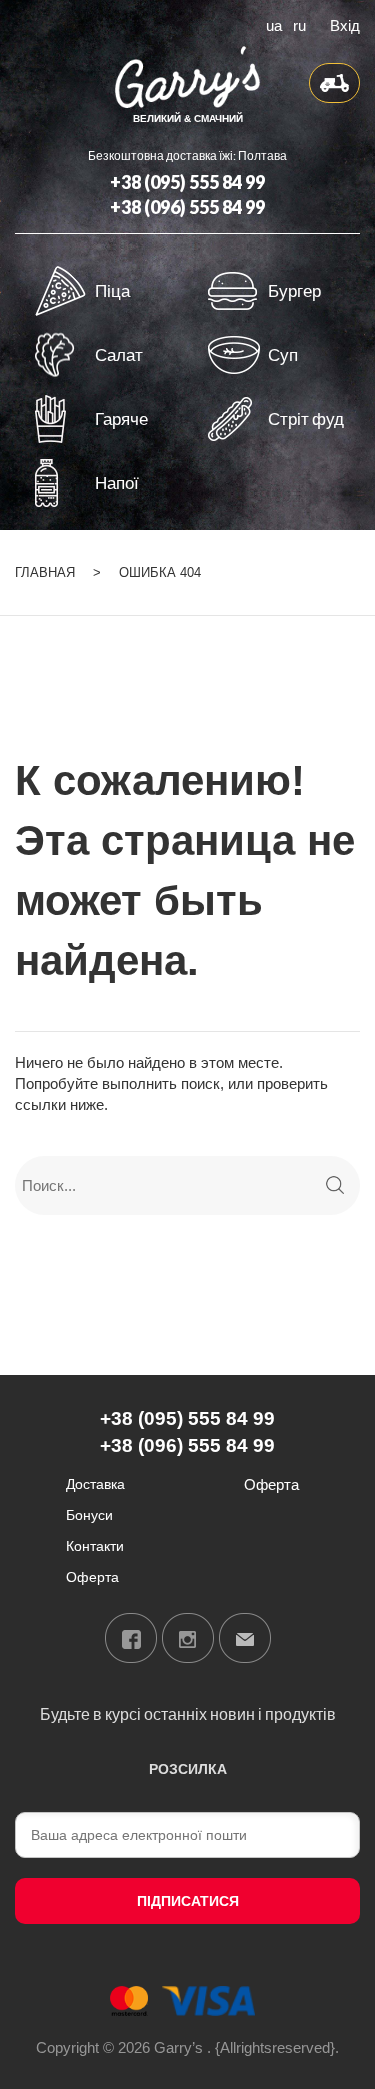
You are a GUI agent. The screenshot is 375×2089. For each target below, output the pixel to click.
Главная (45, 572)
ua (274, 24)
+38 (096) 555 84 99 (187, 207)
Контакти (95, 1545)
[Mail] (245, 1638)
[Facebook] (131, 1638)
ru (299, 24)
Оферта (92, 1576)
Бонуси (89, 1514)
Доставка (95, 1483)
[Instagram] (188, 1638)
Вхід (345, 24)
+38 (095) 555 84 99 (187, 182)
